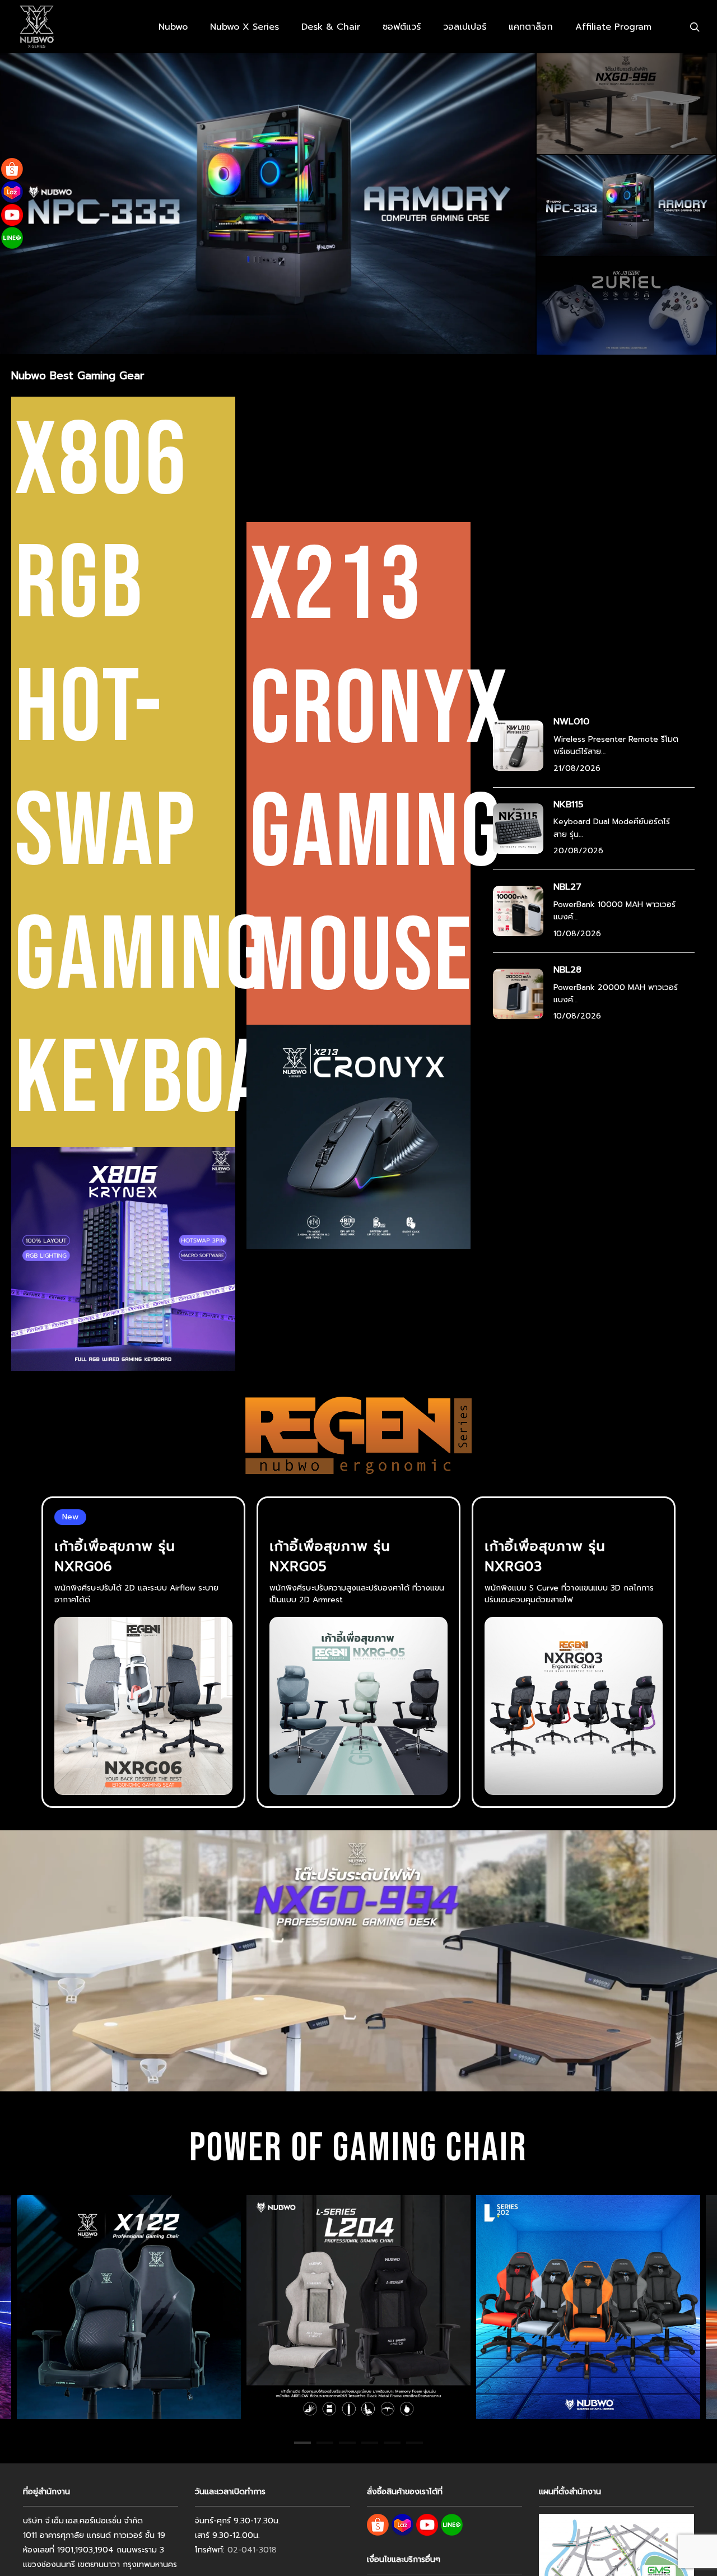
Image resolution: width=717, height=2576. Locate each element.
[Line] (12, 238)
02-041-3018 (252, 2550)
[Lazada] (12, 192)
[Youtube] (12, 215)
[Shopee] (12, 169)
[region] (358, 2307)
